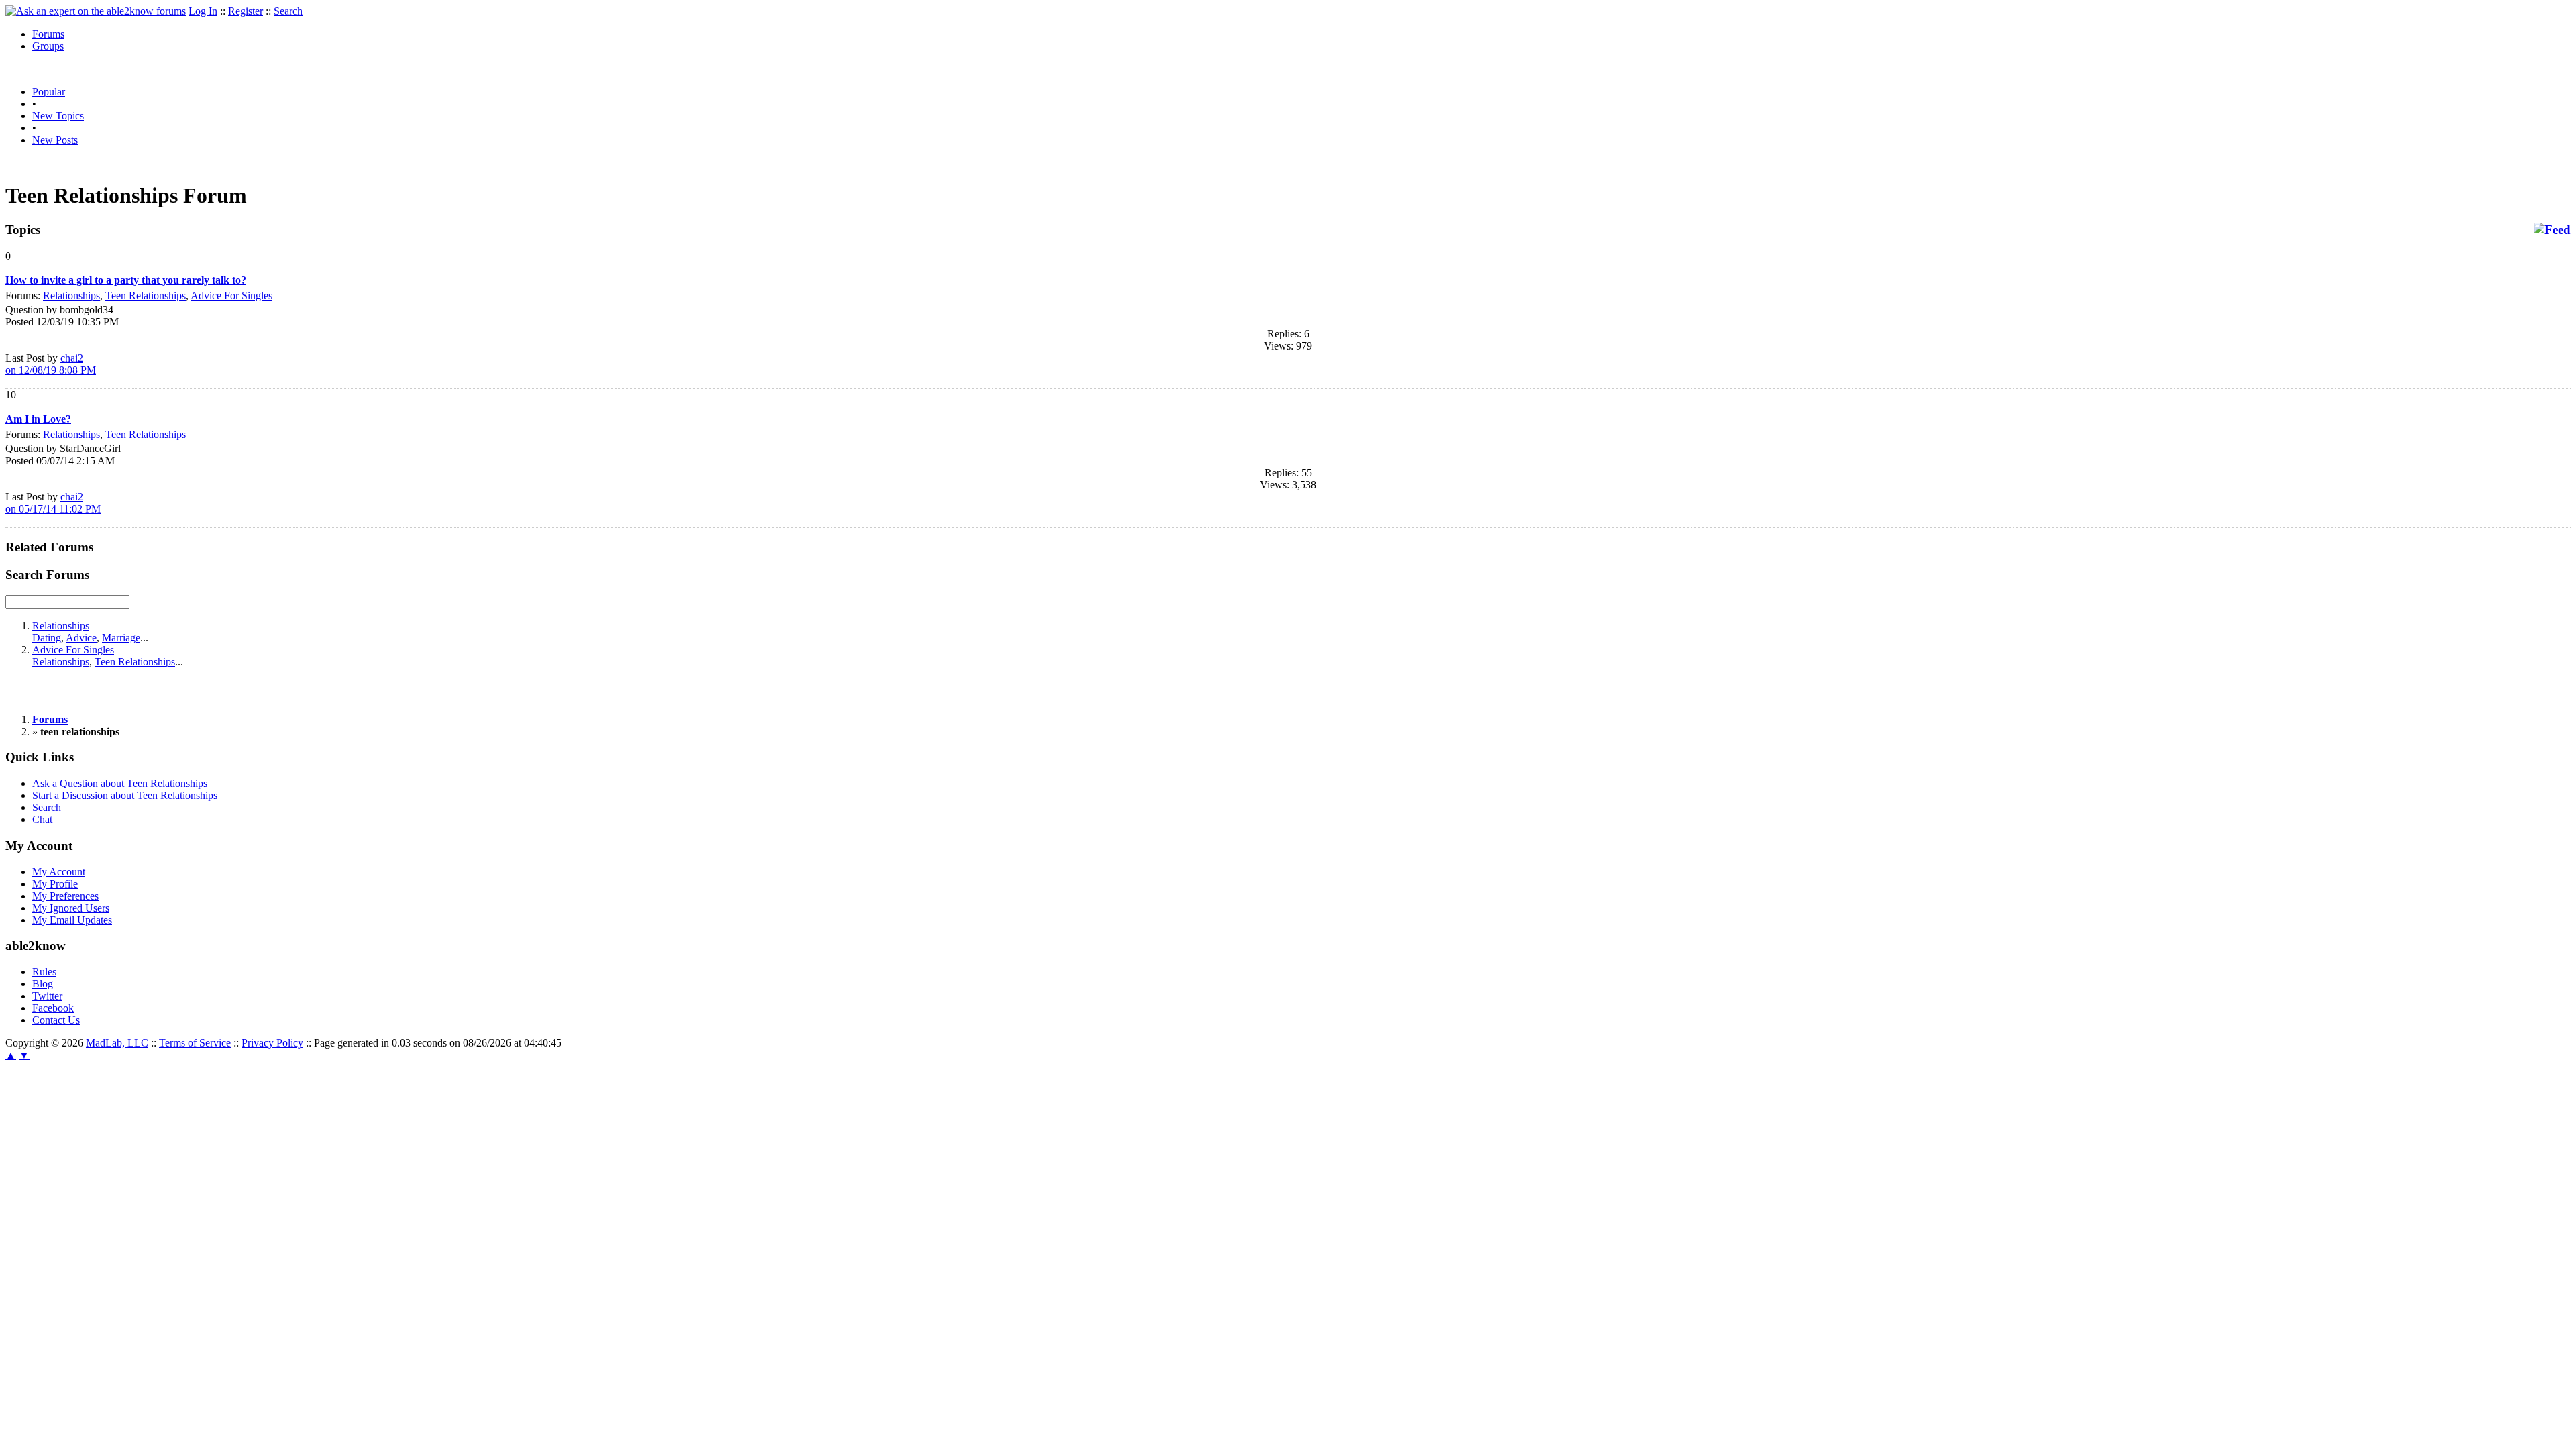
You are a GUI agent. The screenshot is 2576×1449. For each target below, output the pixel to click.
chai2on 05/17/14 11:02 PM (53, 503)
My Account (59, 872)
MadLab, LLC (117, 1043)
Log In (203, 11)
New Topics (58, 116)
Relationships (71, 296)
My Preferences (65, 896)
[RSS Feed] (2552, 230)
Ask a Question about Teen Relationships (120, 783)
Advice (81, 638)
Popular (49, 92)
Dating (47, 638)
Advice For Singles (231, 296)
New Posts (55, 140)
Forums (48, 34)
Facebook (53, 1008)
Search (288, 11)
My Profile (55, 884)
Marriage (121, 638)
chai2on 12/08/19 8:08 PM (51, 364)
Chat (42, 819)
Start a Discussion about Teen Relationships (125, 795)
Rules (44, 972)
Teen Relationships (146, 296)
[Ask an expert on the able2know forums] (96, 11)
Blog (43, 984)
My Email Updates (72, 920)
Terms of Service (195, 1043)
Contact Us (56, 1020)
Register (246, 11)
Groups (48, 46)
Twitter (47, 996)
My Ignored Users (71, 908)
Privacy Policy (272, 1043)
